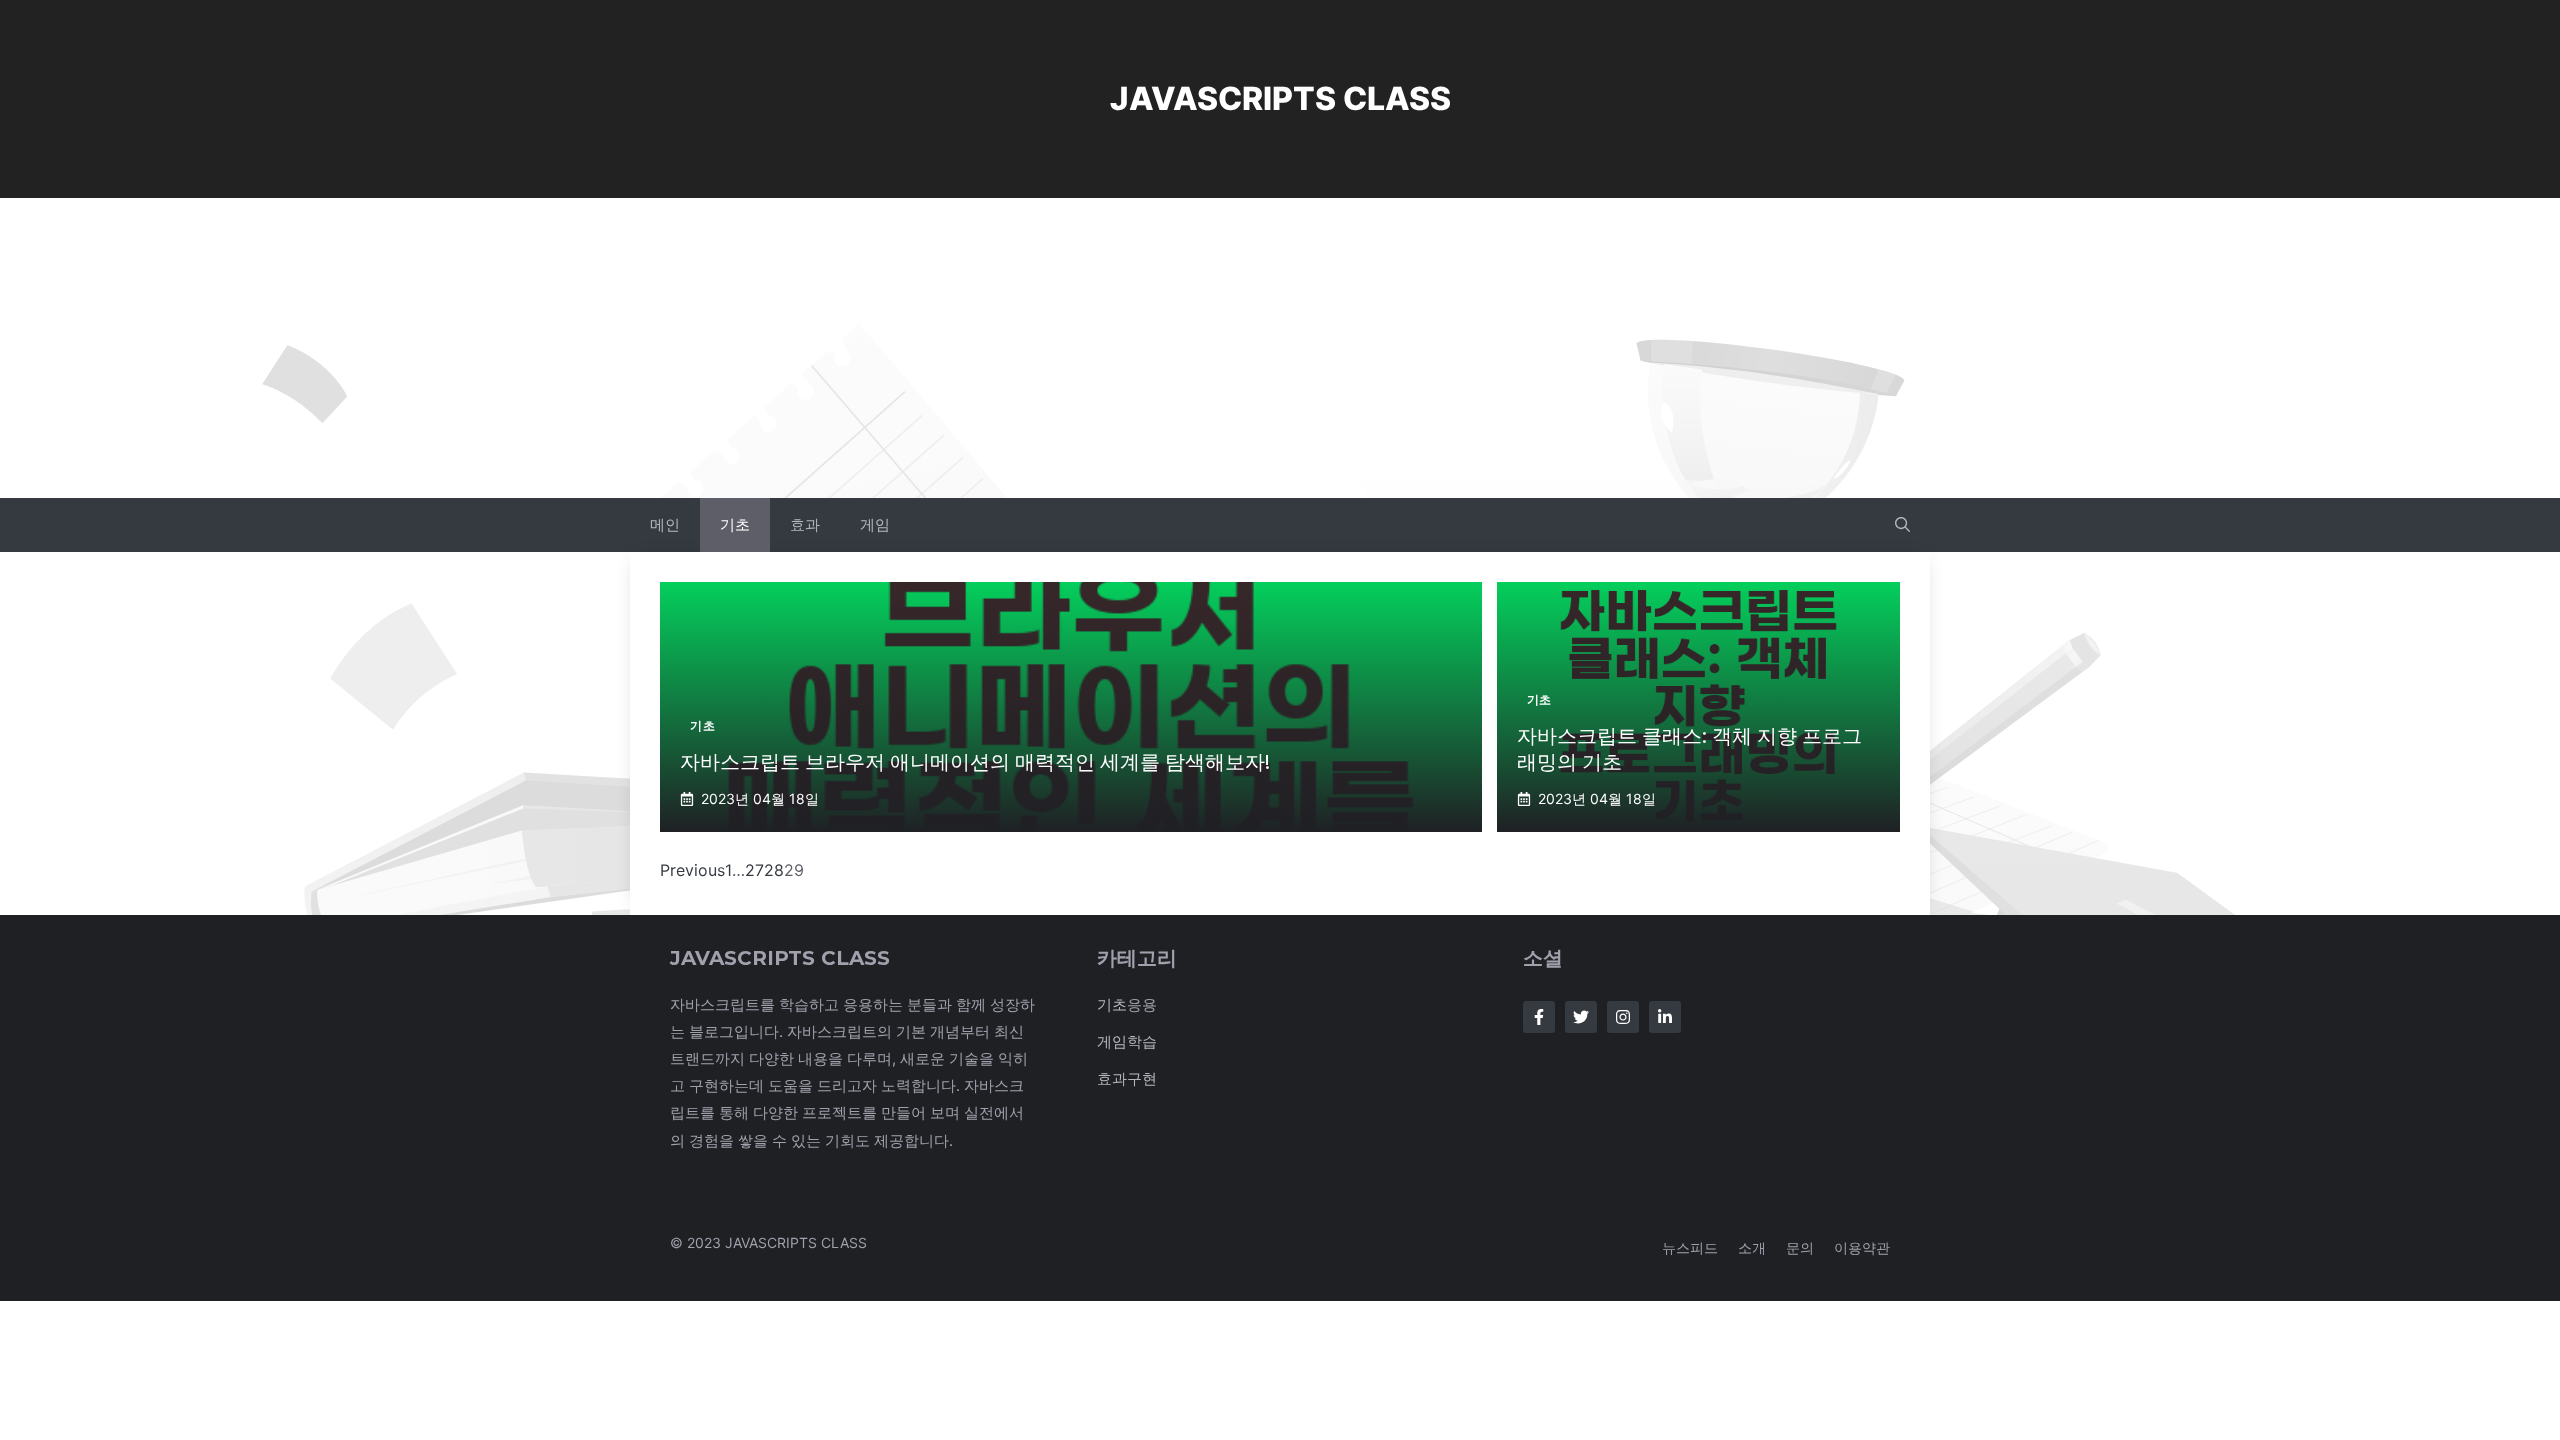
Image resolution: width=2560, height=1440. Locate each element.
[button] (1902, 525)
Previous (692, 870)
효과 (805, 524)
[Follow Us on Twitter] (1581, 1017)
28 (774, 870)
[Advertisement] (1280, 348)
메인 (665, 524)
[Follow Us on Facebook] (1539, 1017)
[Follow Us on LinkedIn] (1665, 1017)
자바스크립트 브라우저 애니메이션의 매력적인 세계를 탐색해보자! (975, 762)
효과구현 (1127, 1078)
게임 (875, 524)
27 (754, 870)
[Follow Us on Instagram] (1623, 1017)
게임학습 (1127, 1041)
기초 (735, 524)
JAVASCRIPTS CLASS (1280, 98)
